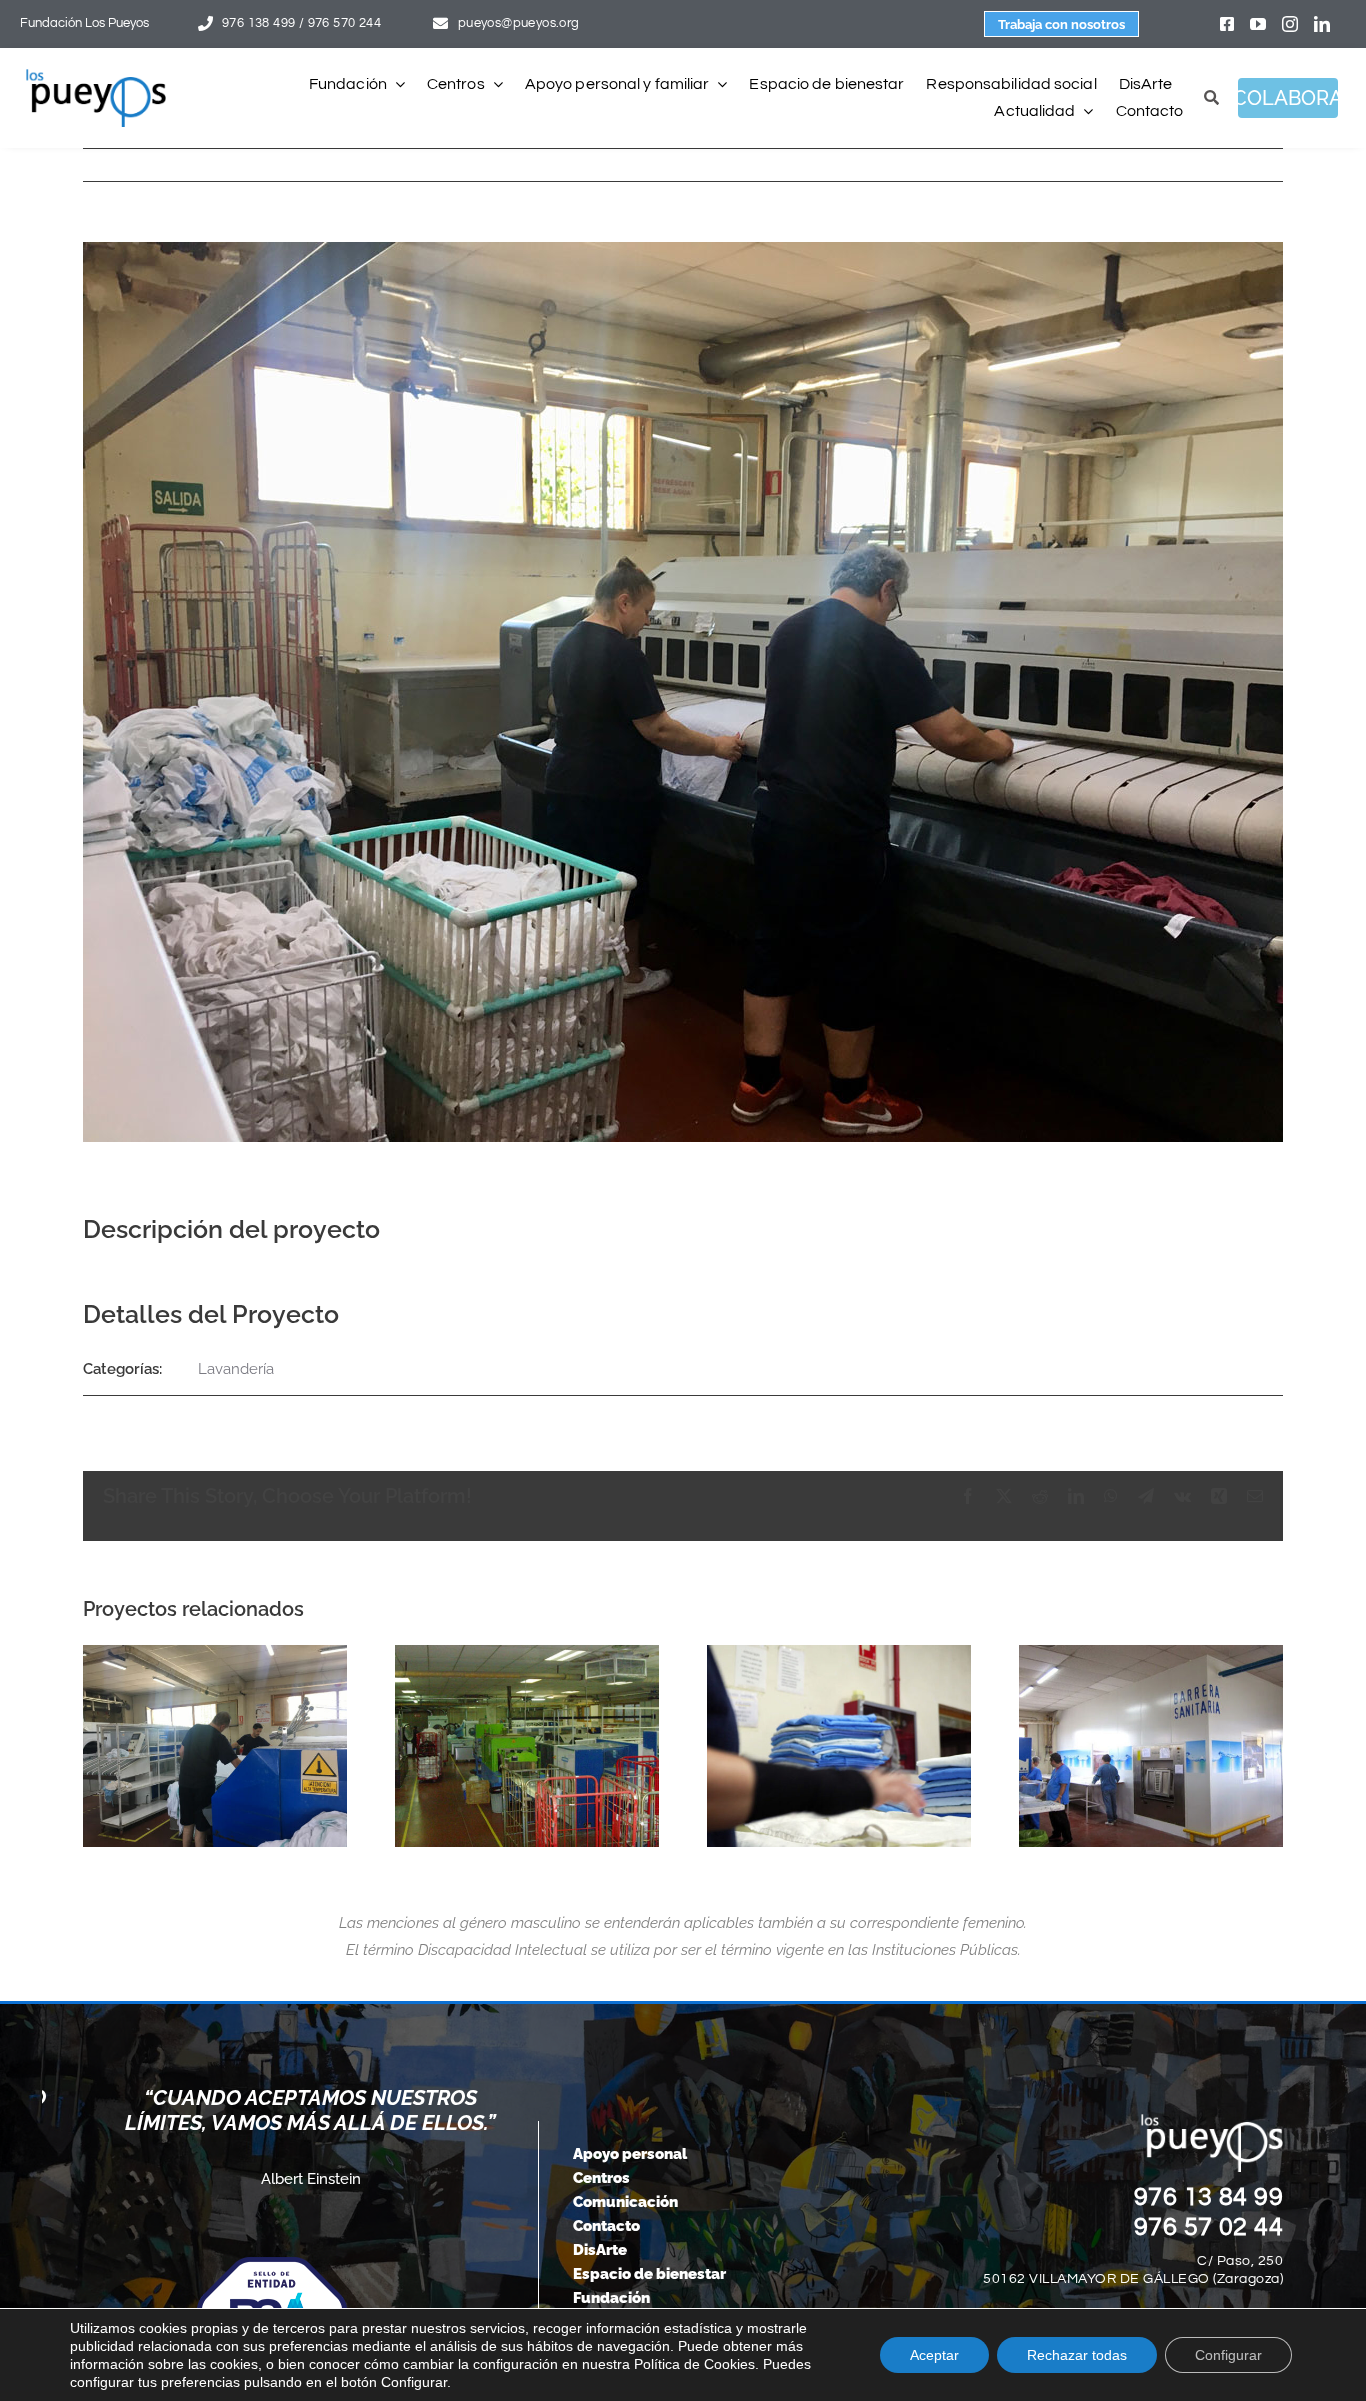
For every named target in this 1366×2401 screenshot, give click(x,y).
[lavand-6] (215, 1746)
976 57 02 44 (1209, 2227)
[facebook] (1227, 24)
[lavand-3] (1151, 1746)
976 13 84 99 (1209, 2197)
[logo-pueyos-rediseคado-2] (96, 76)
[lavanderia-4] (839, 1746)
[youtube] (1258, 24)
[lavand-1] (527, 1746)
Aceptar (934, 2355)
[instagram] (1290, 24)
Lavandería (236, 1369)
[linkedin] (1322, 24)
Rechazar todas (1077, 2355)
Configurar (1228, 2355)
